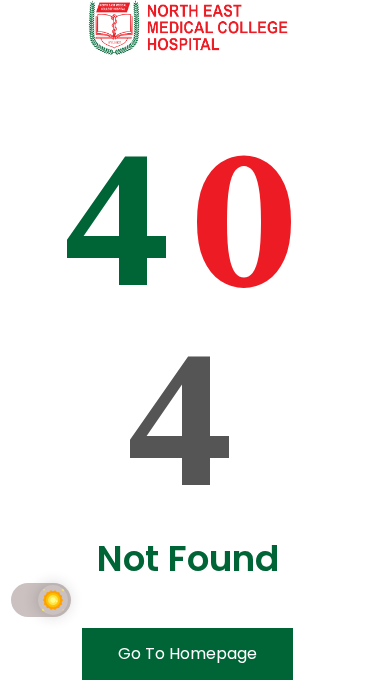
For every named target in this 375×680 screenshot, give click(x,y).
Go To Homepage (187, 653)
